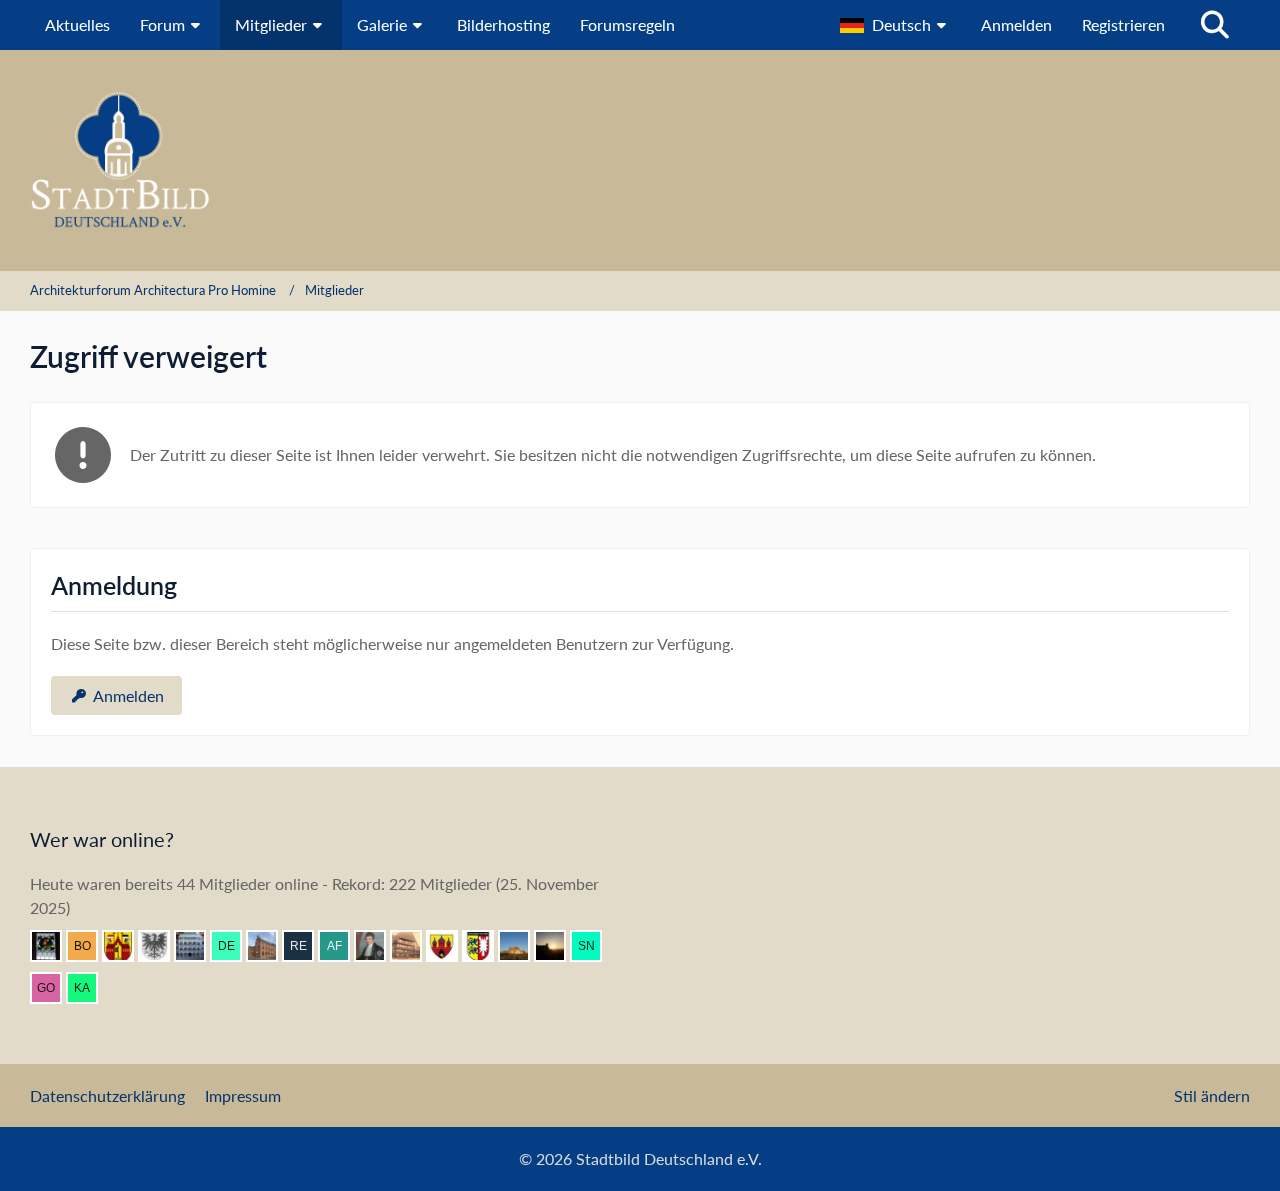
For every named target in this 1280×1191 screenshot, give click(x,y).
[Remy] (306, 946)
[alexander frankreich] (342, 946)
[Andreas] (54, 946)
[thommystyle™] (378, 946)
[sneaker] (594, 946)
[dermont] (234, 946)
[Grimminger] (558, 946)
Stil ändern (1212, 1095)
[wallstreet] (522, 946)
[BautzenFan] (198, 946)
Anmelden (1016, 24)
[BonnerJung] (90, 946)
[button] (895, 25)
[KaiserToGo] (90, 988)
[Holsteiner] (486, 946)
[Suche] (1215, 25)
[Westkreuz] (450, 946)
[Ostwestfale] (126, 946)
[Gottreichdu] (54, 988)
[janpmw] (270, 946)
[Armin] (162, 946)
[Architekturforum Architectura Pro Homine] (640, 160)
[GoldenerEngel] (414, 946)
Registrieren (1123, 24)
